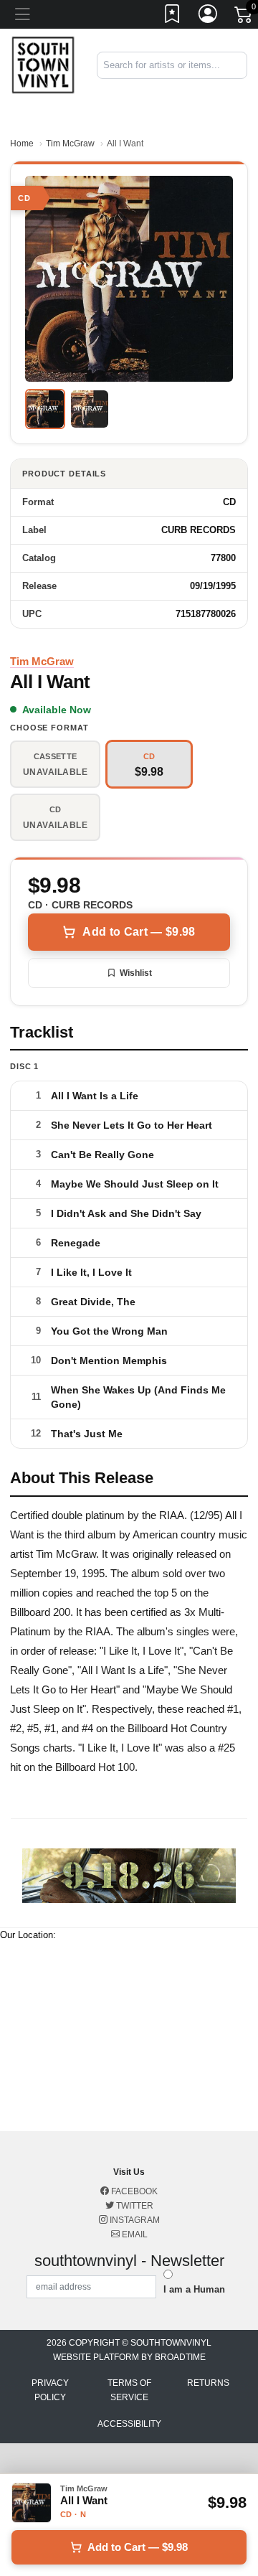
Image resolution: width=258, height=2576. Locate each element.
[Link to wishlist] (173, 17)
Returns (208, 2383)
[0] (244, 17)
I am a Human (194, 2289)
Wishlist (136, 973)
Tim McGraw (70, 144)
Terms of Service (129, 2390)
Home (22, 144)
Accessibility (129, 2424)
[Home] (43, 64)
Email (134, 2234)
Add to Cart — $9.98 (139, 932)
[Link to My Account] (209, 17)
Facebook (133, 2191)
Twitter (134, 2206)
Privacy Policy (50, 2390)
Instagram (134, 2220)
